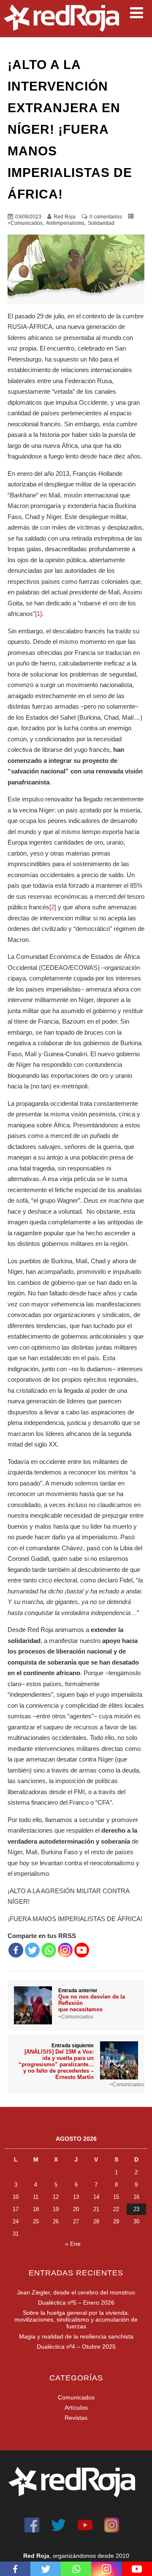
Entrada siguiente (56, 2061)
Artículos (76, 2408)
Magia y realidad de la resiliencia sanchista (76, 2336)
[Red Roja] (61, 34)
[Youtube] (82, 1950)
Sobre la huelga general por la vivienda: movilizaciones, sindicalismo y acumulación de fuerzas (76, 2319)
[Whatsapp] (49, 1950)
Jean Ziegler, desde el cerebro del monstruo (76, 2292)
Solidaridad (101, 223)
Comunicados (76, 2397)
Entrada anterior (92, 2000)
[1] (38, 614)
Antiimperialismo (65, 223)
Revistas (76, 2418)
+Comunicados (25, 223)
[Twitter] (32, 1950)
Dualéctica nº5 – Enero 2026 (76, 2303)
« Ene (73, 2244)
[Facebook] (16, 1950)
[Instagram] (65, 1950)
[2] (53, 907)
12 (56, 2197)
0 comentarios (106, 217)
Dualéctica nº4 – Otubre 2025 (76, 2347)
